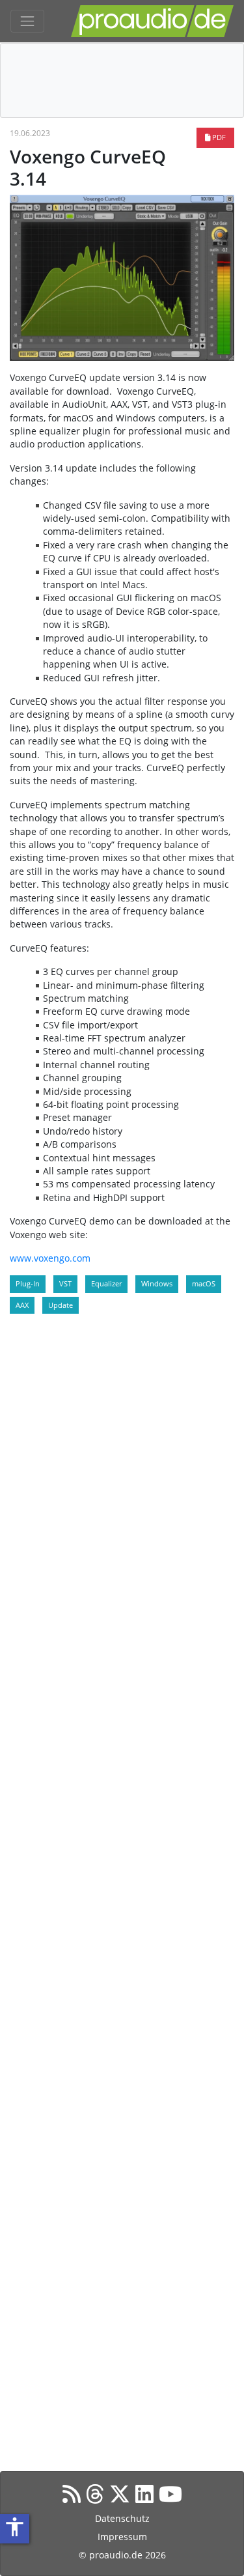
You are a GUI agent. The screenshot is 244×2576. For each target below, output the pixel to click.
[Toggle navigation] (27, 21)
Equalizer (106, 1283)
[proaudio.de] (152, 21)
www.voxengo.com (50, 1258)
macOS (204, 1283)
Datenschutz (122, 2518)
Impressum (122, 2537)
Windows (157, 1283)
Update (61, 1305)
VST (65, 1283)
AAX (22, 1305)
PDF (218, 137)
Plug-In (28, 1283)
